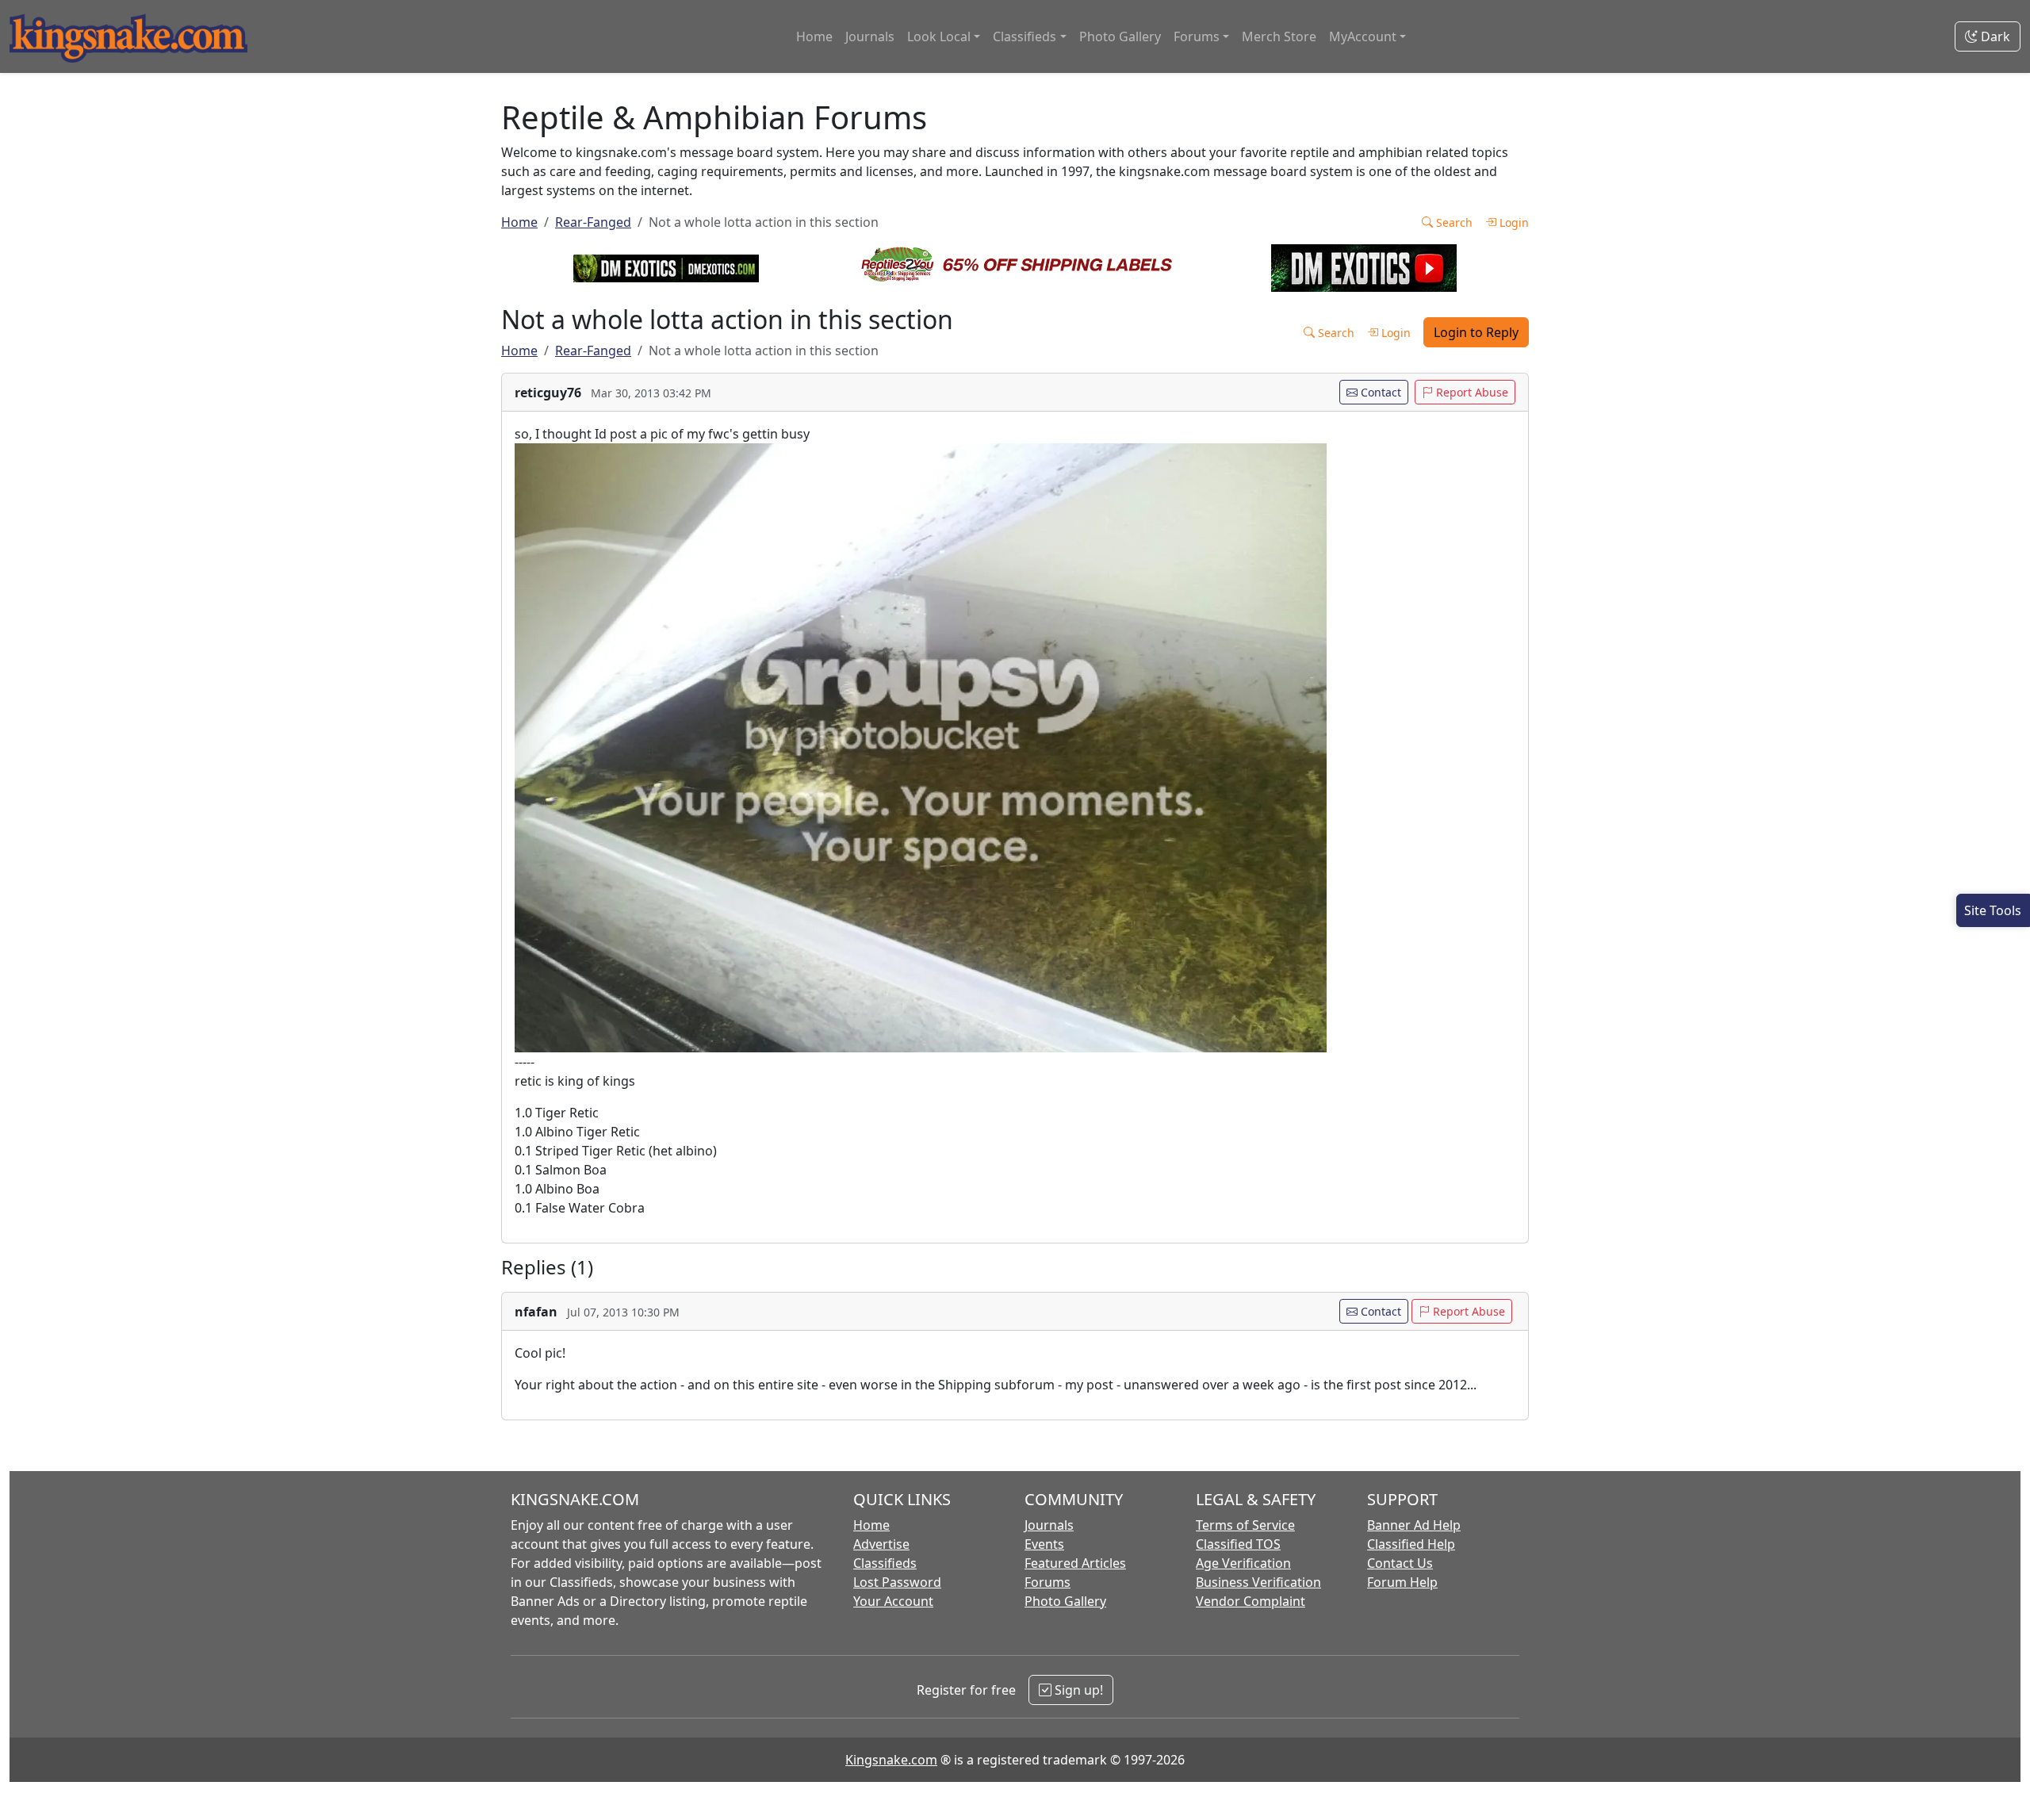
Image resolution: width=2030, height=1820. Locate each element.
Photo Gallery (1120, 36)
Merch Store (1279, 36)
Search (1453, 222)
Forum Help (1402, 1582)
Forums (1048, 1582)
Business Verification (1258, 1582)
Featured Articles (1075, 1563)
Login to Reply (1476, 332)
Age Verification (1243, 1563)
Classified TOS (1238, 1544)
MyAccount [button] (1363, 36)
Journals (870, 36)
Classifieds (885, 1563)
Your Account (893, 1601)
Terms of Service (1245, 1525)
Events (1044, 1544)
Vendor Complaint (1251, 1601)
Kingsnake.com (891, 1760)
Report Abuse (1471, 392)
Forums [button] (1197, 36)
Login (1513, 222)
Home (814, 36)
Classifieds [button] (1025, 36)
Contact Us (1400, 1563)
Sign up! (1077, 1690)
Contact (1379, 392)
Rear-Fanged (593, 222)
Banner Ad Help (1414, 1525)
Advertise (881, 1544)
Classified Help (1411, 1544)
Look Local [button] (939, 36)
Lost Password (897, 1582)
